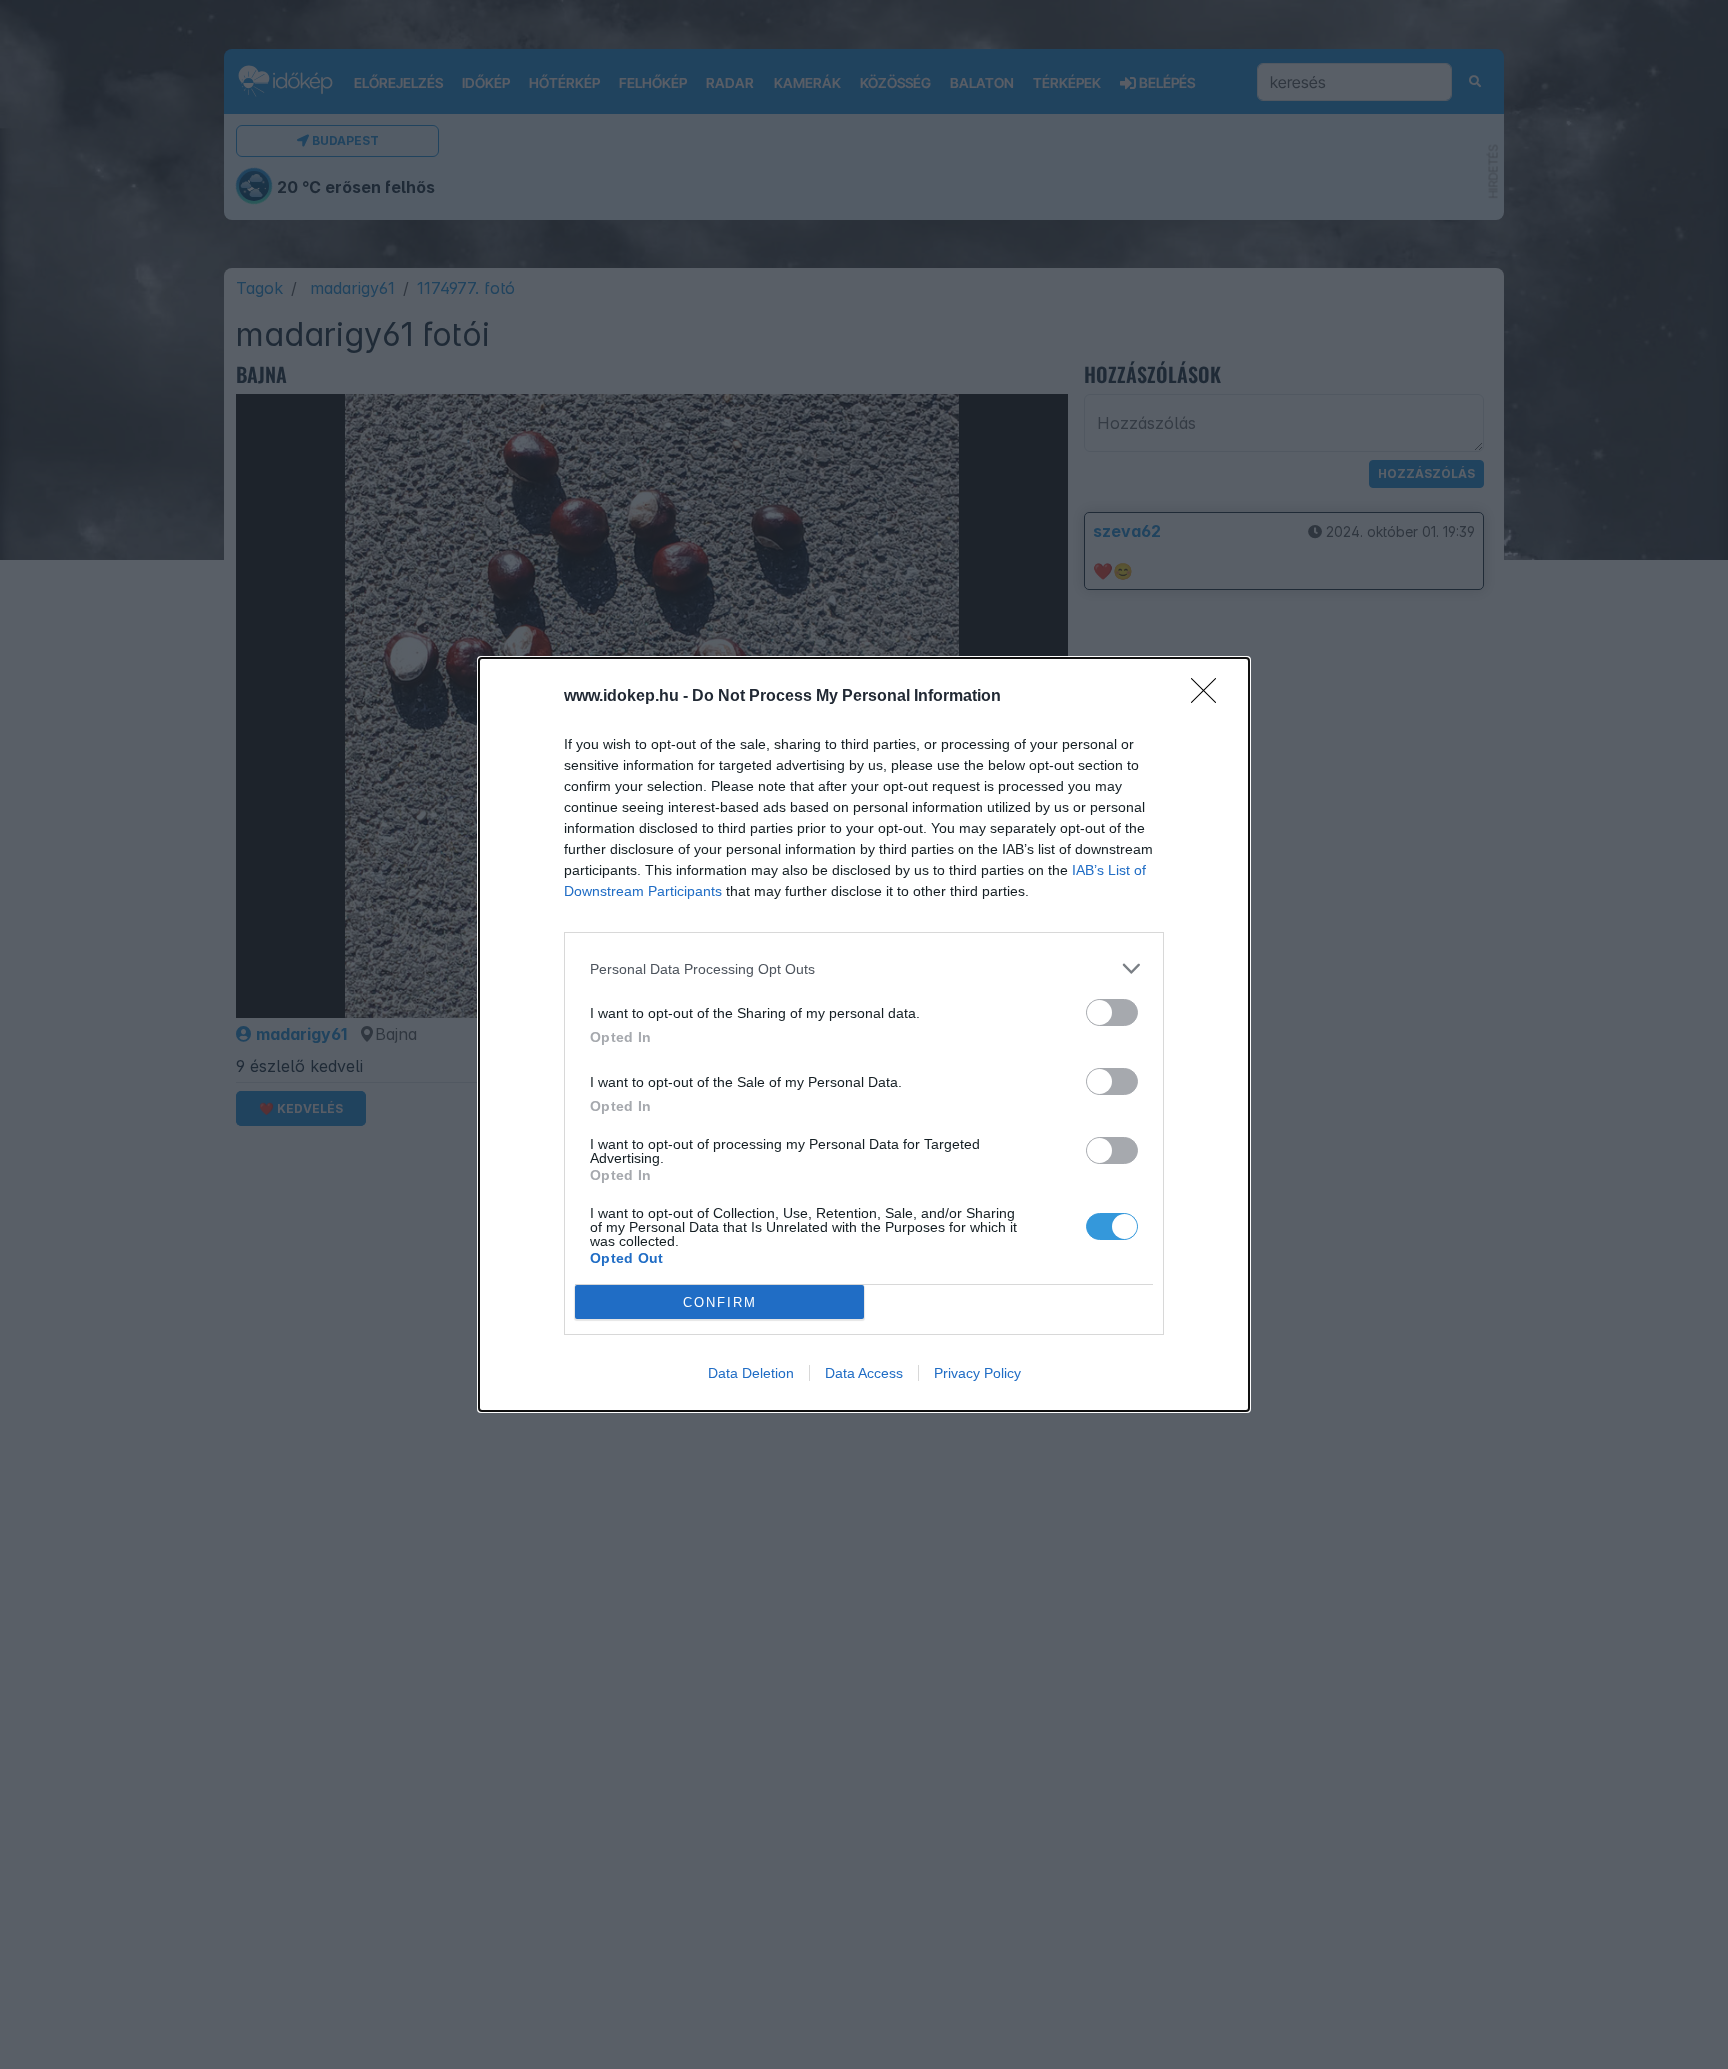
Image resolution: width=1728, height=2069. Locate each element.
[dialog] (864, 1034)
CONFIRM (720, 1302)
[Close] (1210, 697)
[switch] (1112, 1012)
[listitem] (864, 968)
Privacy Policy (977, 1373)
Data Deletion (751, 1373)
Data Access (864, 1373)
